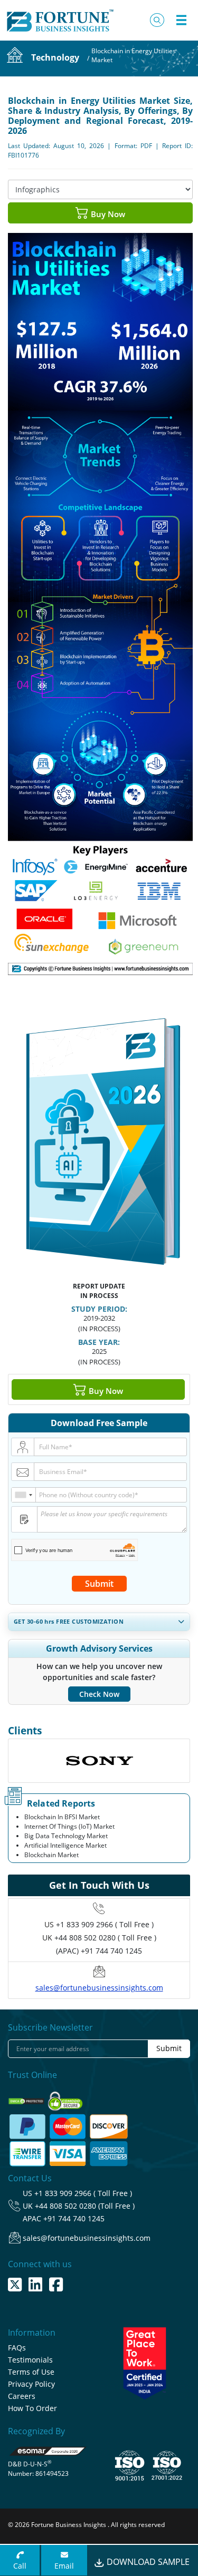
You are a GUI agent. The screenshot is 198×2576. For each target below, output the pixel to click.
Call (20, 2566)
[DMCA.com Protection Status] (27, 2098)
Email (64, 2566)
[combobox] (24, 1495)
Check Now (99, 1694)
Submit (99, 1584)
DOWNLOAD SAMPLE (147, 2562)
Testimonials (30, 2360)
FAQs (17, 2348)
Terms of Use (31, 2372)
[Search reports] (157, 20)
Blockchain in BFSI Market (62, 1817)
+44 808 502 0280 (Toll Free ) (85, 2206)
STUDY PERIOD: (99, 1309)
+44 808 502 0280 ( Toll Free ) (105, 1938)
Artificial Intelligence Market (65, 1845)
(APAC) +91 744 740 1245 (99, 1951)
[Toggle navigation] (181, 20)
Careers (22, 2396)
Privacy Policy (31, 2384)
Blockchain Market (51, 1855)
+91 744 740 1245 (74, 2218)
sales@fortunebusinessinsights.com (99, 1988)
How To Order (32, 2408)
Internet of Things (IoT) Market (69, 1826)
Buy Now (107, 214)
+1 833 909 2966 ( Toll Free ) (105, 1924)
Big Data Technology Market (66, 1836)
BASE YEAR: (99, 1342)
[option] (99, 1761)
